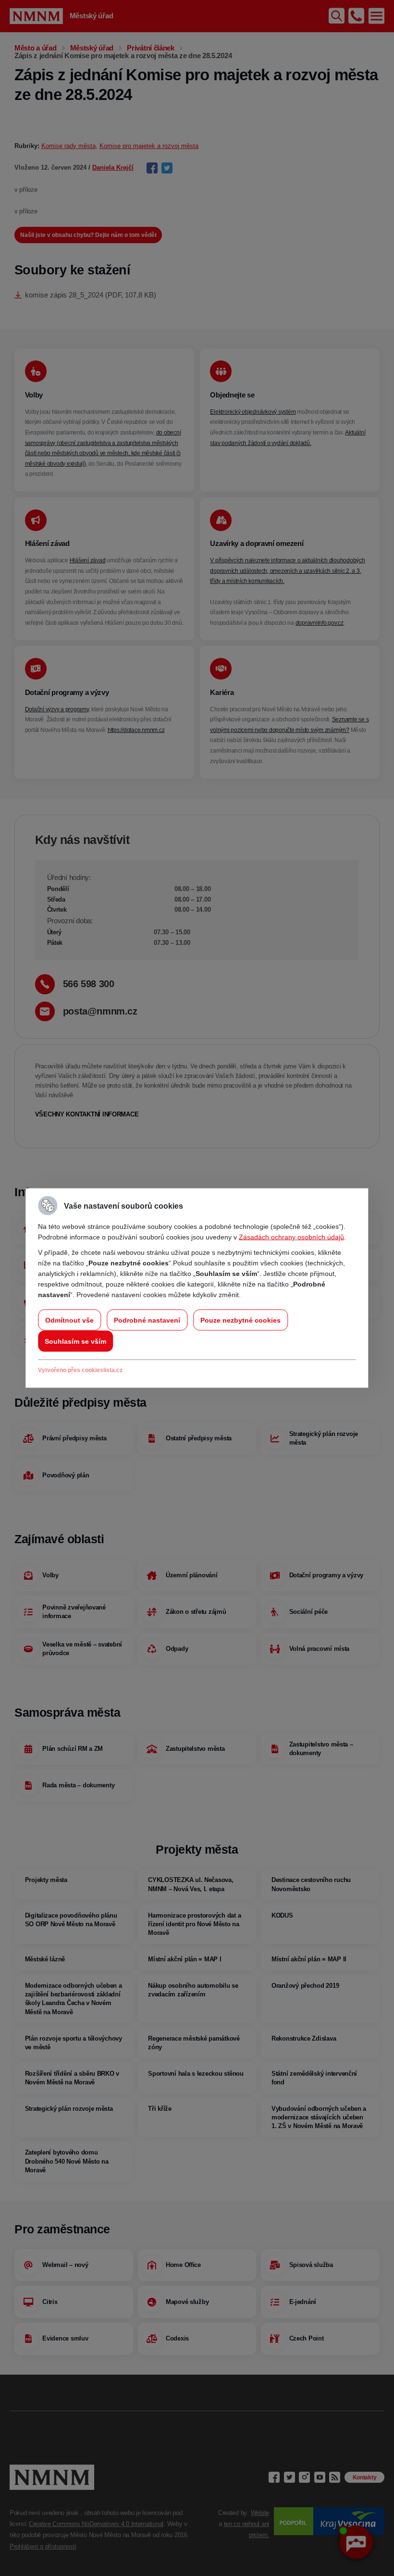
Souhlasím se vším (75, 1341)
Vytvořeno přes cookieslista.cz (80, 1370)
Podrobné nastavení (147, 1320)
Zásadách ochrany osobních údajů (291, 1237)
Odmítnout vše (69, 1320)
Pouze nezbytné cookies (240, 1320)
